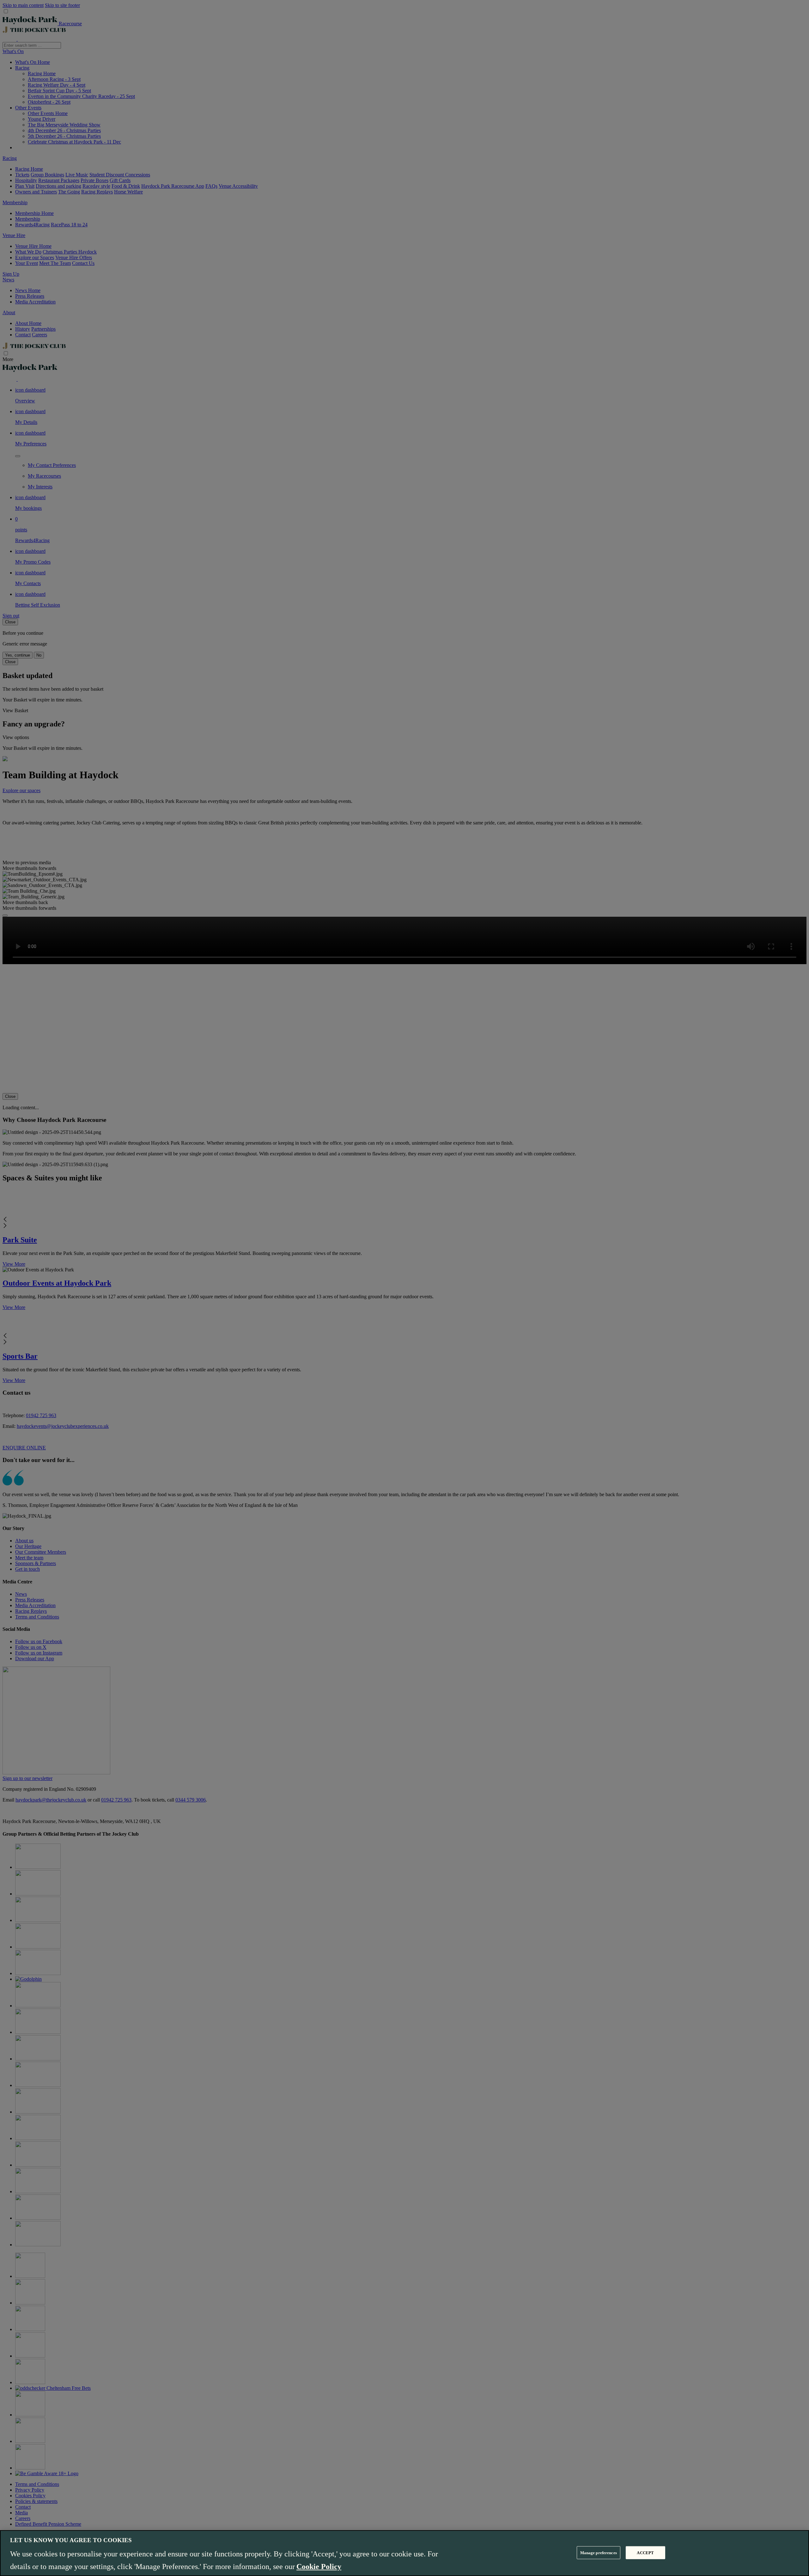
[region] (404, 2553)
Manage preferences (599, 2552)
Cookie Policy (319, 2567)
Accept (645, 2552)
